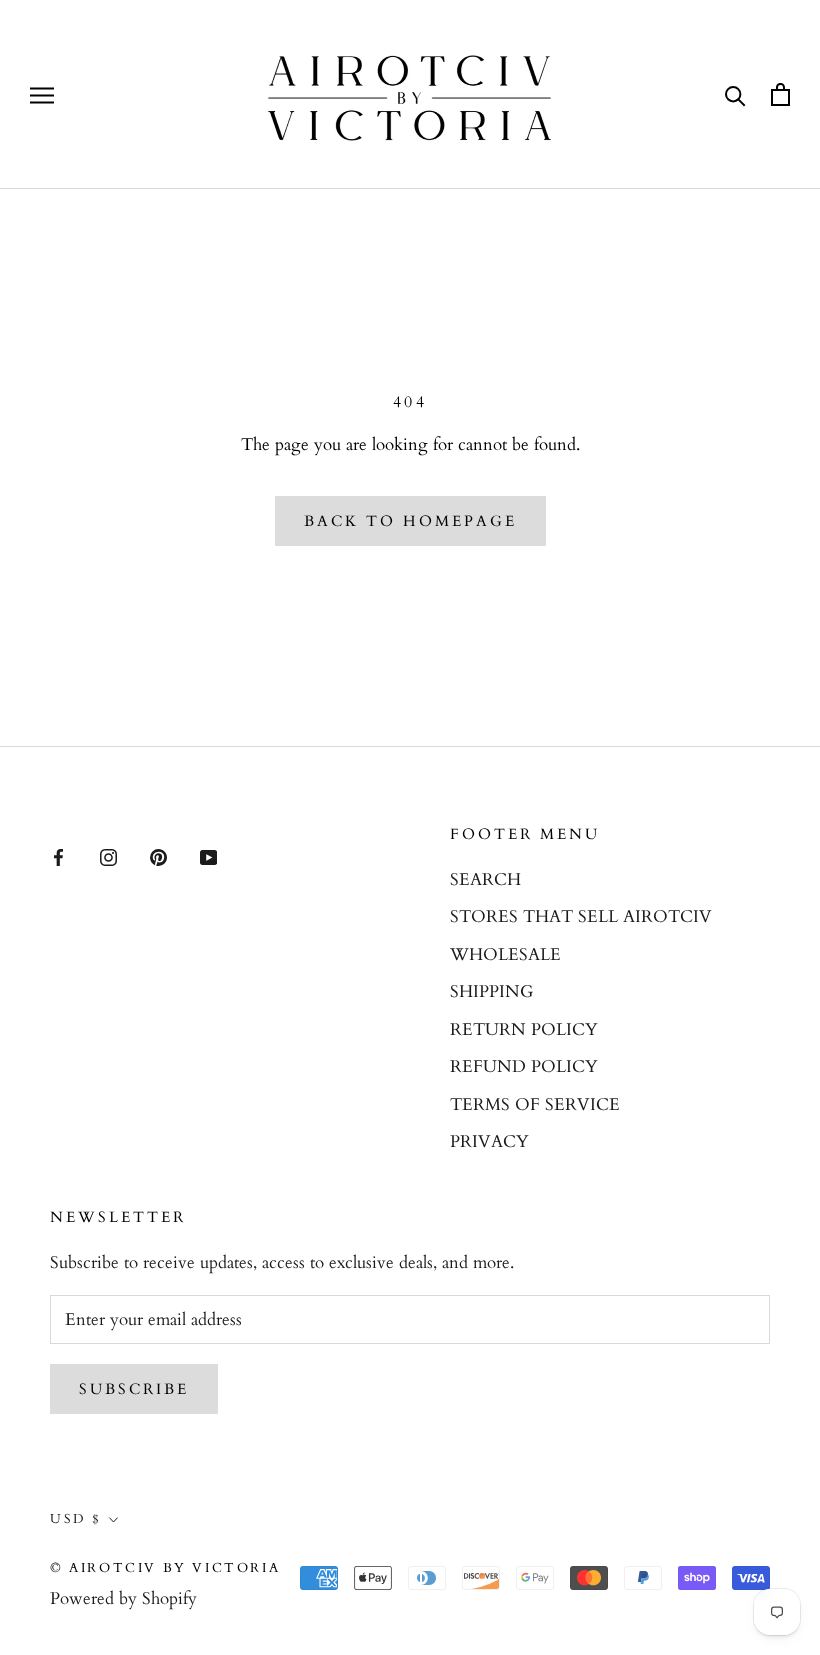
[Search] (735, 94)
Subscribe (134, 1389)
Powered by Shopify (123, 1598)
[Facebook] (58, 856)
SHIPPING (491, 991)
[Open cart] (780, 94)
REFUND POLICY (524, 1066)
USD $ (76, 1519)
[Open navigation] (42, 94)
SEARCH (485, 879)
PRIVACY (489, 1141)
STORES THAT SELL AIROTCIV (581, 916)
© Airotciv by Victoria (165, 1568)
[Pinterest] (158, 856)
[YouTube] (208, 856)
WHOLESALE (505, 954)
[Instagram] (108, 856)
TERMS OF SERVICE (535, 1104)
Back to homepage (410, 521)
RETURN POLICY (524, 1029)
